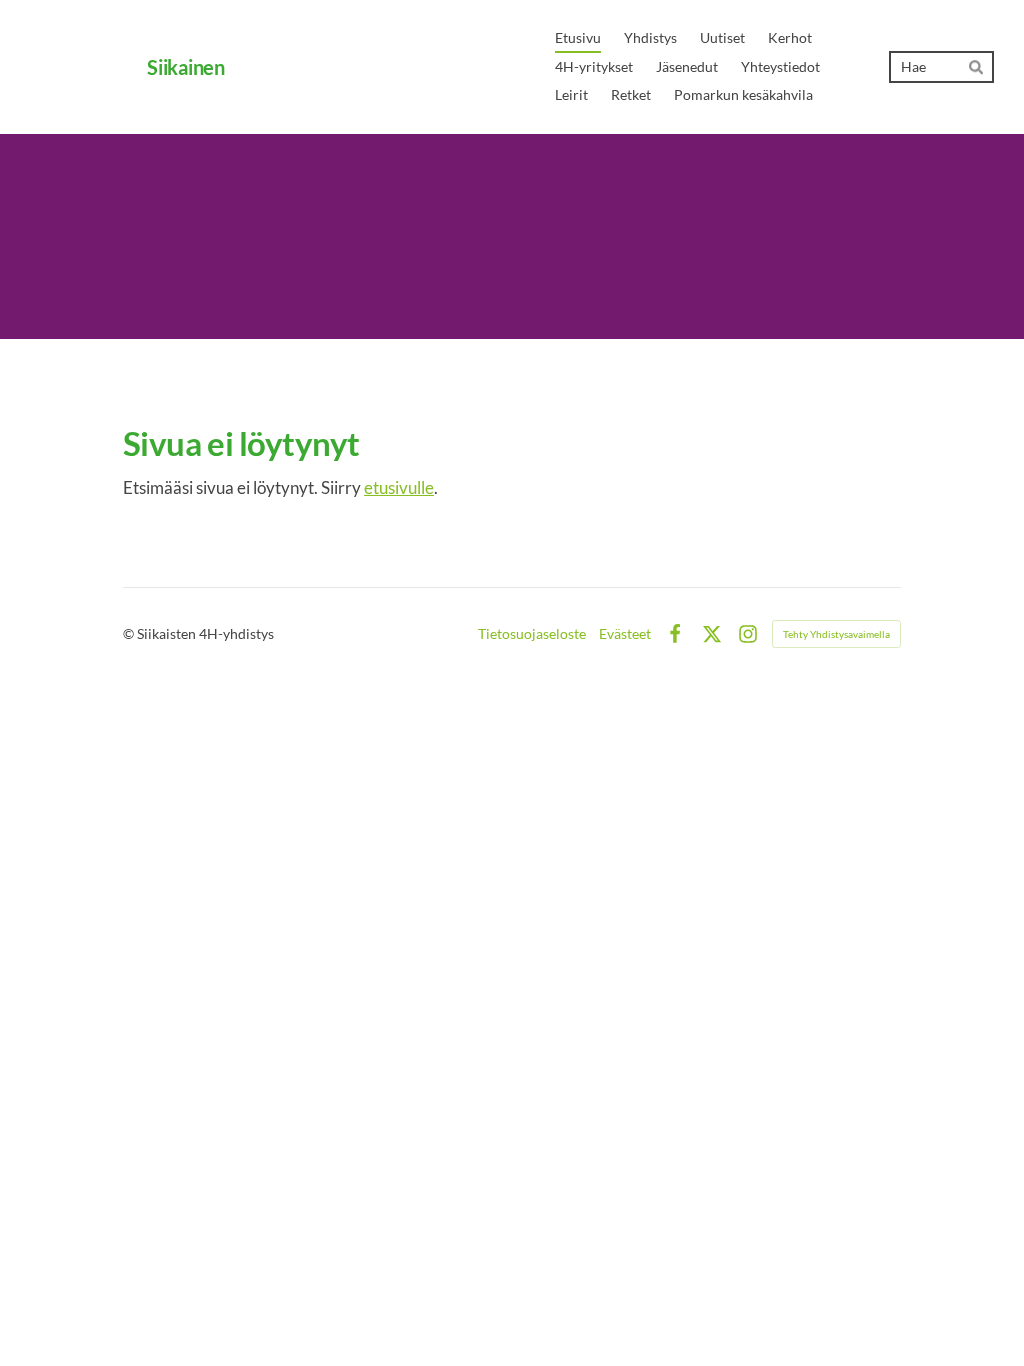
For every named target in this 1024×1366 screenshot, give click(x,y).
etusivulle (399, 487)
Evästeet (625, 634)
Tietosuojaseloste (532, 634)
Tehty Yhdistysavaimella (836, 634)
